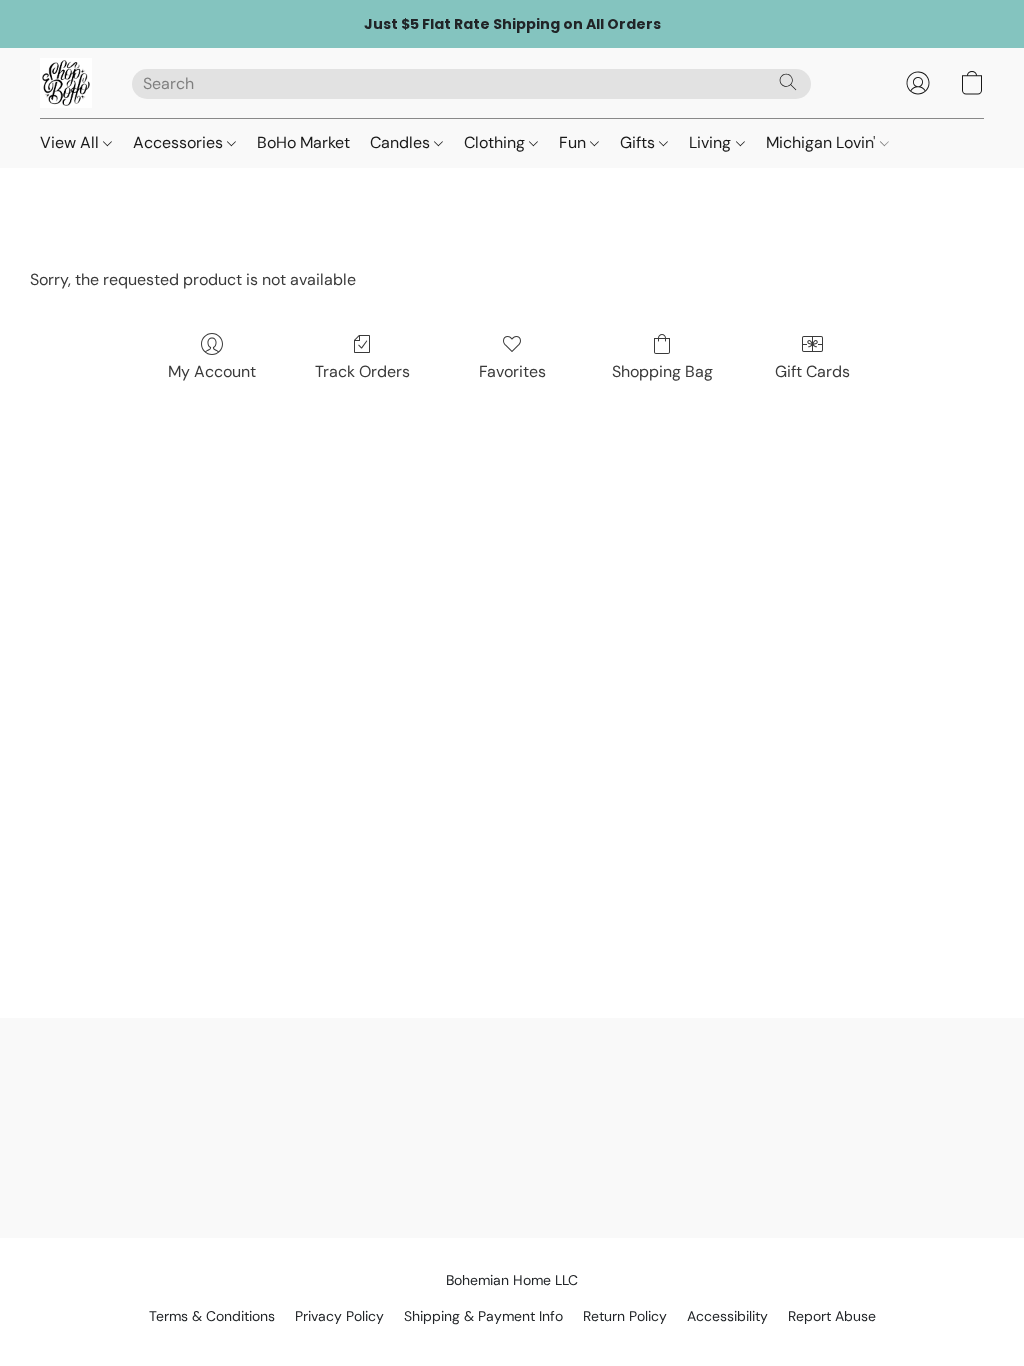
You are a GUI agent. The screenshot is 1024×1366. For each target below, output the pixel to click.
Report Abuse (832, 1316)
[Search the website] (788, 82)
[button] (66, 83)
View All (71, 142)
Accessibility (727, 1316)
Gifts (639, 142)
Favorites (512, 371)
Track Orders (362, 371)
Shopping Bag (662, 371)
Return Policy (625, 1316)
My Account (212, 371)
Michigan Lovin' (823, 142)
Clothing (496, 142)
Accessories (180, 142)
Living (712, 142)
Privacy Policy (339, 1316)
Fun (574, 142)
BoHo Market (303, 142)
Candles (402, 142)
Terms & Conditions (212, 1316)
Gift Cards (812, 371)
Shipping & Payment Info (483, 1316)
